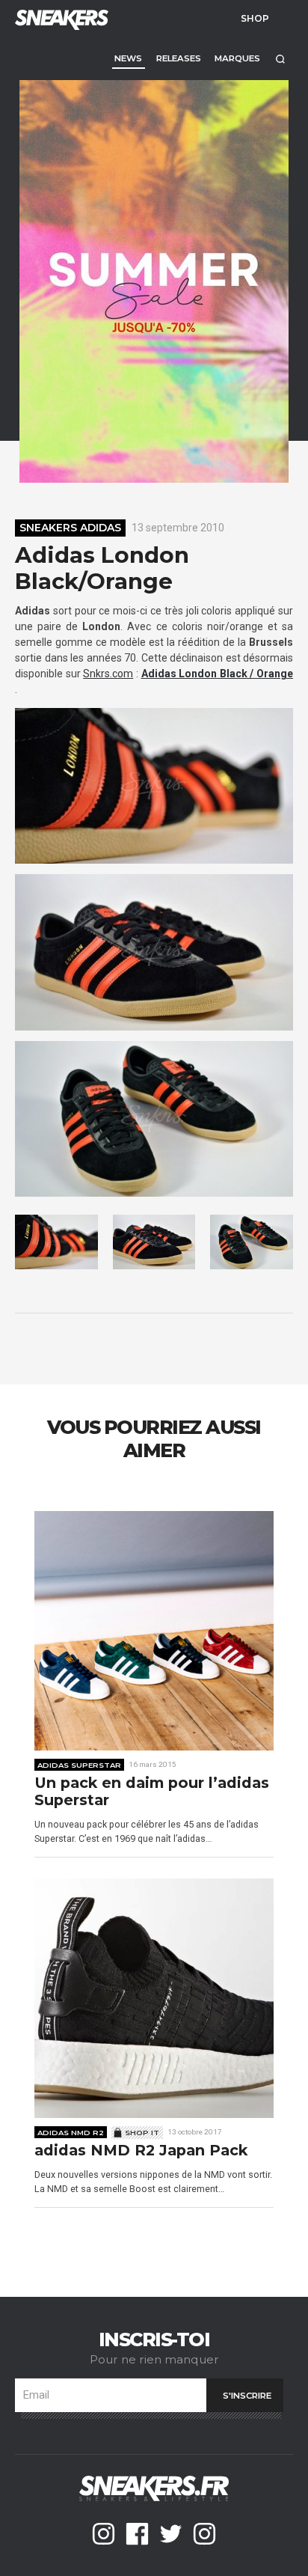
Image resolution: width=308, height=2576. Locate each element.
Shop (255, 18)
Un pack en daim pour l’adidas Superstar (152, 1792)
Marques (237, 58)
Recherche (280, 59)
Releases (179, 58)
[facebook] (137, 2534)
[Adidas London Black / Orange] (154, 786)
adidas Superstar (79, 1765)
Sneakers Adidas (70, 528)
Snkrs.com (108, 674)
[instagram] (104, 2534)
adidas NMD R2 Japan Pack (141, 2151)
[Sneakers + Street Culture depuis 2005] (60, 18)
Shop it (142, 2132)
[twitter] (171, 2534)
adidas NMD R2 (71, 2132)
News (128, 58)
